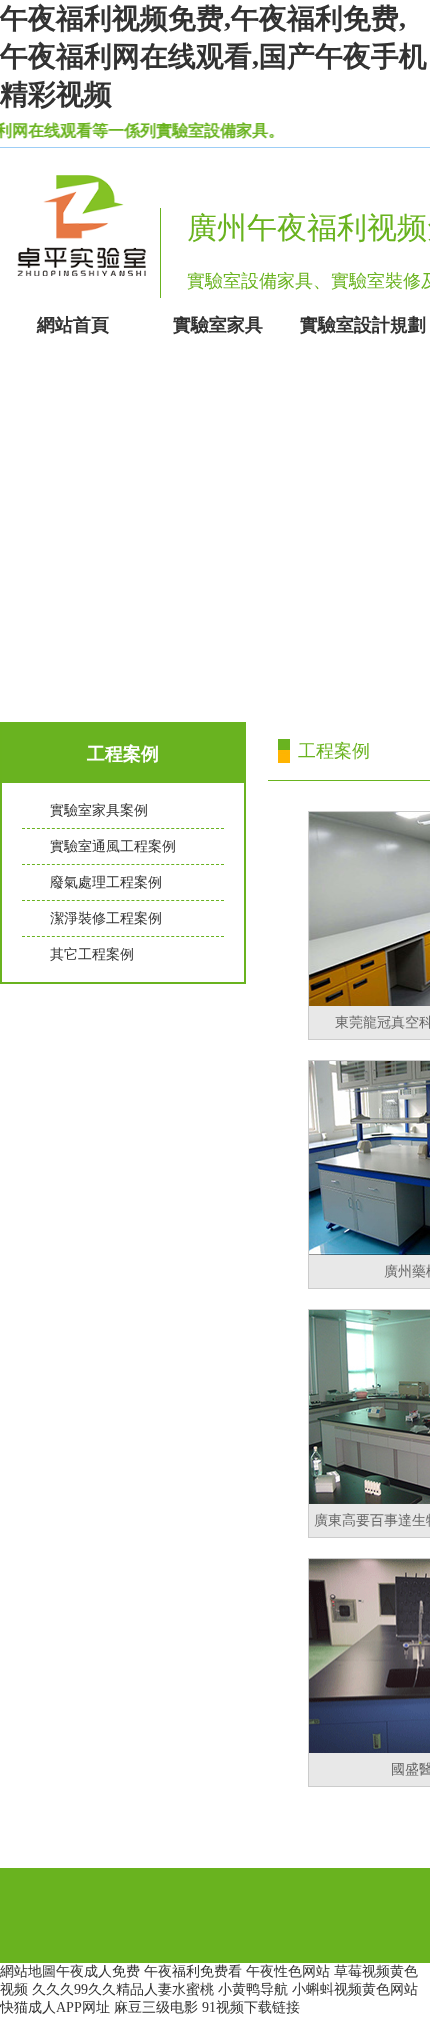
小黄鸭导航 (253, 1989)
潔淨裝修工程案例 (106, 918)
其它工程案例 (92, 954)
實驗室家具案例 (99, 810)
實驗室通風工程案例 (113, 846)
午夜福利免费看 (193, 1971)
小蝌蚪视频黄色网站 (355, 1989)
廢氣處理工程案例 (106, 882)
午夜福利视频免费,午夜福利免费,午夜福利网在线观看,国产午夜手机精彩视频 (213, 56)
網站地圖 (28, 1971)
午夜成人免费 (98, 1971)
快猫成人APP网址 (55, 2007)
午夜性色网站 (288, 1971)
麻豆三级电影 (156, 2007)
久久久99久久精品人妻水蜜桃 (123, 1989)
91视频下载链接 (251, 2007)
